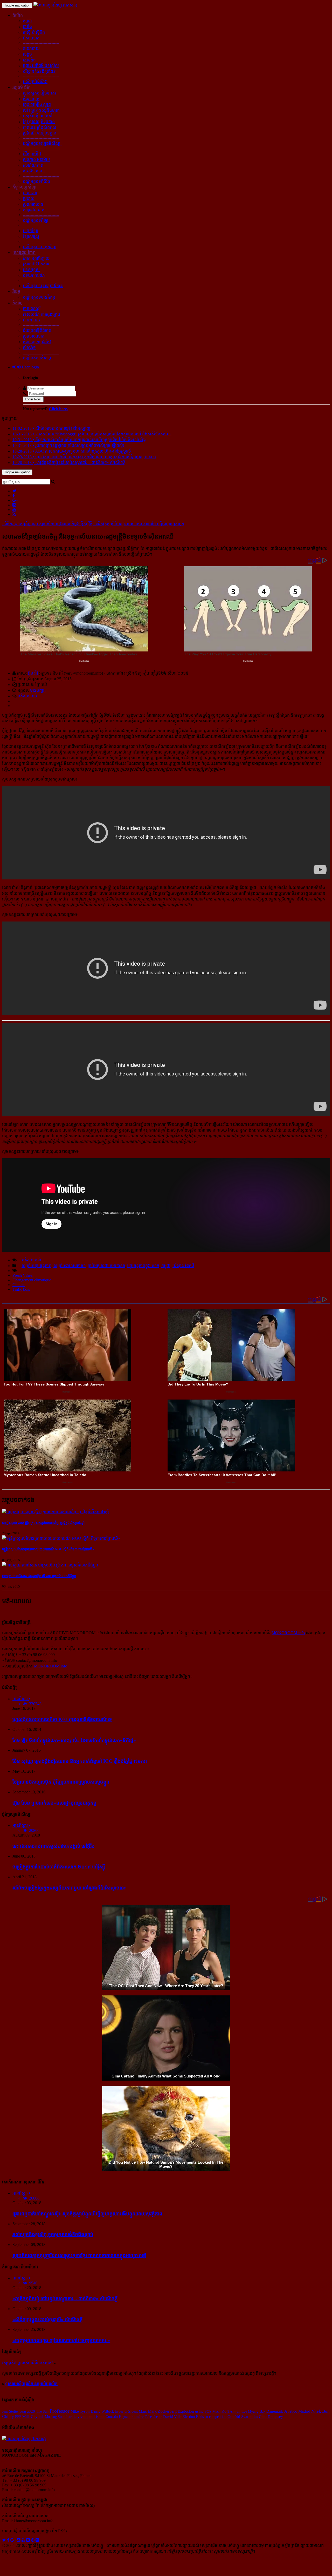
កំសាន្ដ (18, 303)
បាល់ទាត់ (30, 193)
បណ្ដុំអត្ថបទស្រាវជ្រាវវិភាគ (43, 286)
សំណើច (29, 348)
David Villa (172, 2417)
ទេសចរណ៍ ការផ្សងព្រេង (41, 314)
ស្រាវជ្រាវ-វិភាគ (24, 253)
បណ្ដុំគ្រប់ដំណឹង (35, 82)
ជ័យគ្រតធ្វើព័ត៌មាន (37, 330)
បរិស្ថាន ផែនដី (183, 1266)
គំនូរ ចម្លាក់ (31, 99)
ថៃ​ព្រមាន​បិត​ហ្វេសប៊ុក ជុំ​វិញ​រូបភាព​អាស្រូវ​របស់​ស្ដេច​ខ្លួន (61, 1782)
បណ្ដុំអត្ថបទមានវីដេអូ (39, 297)
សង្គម (27, 54)
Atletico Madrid (297, 2411)
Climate (19, 1285)
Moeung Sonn (55, 2417)
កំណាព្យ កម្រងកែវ (37, 342)
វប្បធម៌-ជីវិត (22, 87)
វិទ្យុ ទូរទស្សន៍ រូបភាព (39, 122)
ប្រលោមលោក (34, 336)
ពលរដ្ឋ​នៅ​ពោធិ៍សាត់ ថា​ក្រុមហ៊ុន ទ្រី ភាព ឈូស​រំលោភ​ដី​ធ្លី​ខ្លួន (39, 1576)
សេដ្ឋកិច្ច (29, 60)
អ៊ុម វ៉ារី (33, 673)
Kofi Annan (231, 2411)
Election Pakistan (195, 2417)
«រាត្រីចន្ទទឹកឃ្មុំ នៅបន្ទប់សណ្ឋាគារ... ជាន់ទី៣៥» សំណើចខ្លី (65, 2299)
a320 (31, 2411)
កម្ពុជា (27, 21)
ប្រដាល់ (29, 199)
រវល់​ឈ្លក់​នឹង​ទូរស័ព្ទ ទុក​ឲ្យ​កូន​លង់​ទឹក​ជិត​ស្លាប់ (53, 2234)
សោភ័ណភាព (33, 165)
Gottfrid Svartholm (243, 2417)
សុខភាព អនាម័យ (36, 160)
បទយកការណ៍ (34, 275)
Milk (26, 2417)
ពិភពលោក (31, 38)
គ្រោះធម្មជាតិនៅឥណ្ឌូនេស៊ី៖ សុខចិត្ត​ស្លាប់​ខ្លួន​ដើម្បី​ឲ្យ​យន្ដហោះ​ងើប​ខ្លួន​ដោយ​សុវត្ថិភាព (87, 2214)
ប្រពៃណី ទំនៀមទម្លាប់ (40, 133)
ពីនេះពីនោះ (32, 320)
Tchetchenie (153, 2417)
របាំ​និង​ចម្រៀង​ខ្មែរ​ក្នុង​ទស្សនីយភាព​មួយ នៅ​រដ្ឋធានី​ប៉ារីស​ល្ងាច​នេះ (69, 1888)
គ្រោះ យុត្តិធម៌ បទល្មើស (41, 66)
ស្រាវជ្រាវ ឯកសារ (36, 264)
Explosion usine (191, 2411)
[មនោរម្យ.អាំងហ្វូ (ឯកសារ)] (55, 5)
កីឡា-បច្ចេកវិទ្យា (24, 187)
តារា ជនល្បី (32, 309)
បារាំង (27, 27)
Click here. (58, 409)
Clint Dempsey (271, 2417)
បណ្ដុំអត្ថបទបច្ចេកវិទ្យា (40, 247)
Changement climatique (32, 1280)
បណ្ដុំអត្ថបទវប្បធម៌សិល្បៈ (42, 143)
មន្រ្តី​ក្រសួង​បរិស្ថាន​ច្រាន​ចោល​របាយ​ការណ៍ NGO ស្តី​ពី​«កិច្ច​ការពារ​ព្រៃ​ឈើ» (48, 1549)
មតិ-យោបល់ (27, 696)
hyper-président (126, 2411)
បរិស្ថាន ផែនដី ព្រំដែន (39, 71)
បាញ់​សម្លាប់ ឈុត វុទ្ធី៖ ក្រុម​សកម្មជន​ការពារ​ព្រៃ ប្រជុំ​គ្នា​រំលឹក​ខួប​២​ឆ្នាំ (43, 1523)
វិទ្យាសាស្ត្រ (31, 236)
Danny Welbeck (102, 2411)
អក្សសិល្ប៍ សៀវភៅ (38, 116)
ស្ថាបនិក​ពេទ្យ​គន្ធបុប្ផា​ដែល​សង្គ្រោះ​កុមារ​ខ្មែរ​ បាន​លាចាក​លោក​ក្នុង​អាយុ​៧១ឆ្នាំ (79, 2255)
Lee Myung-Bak (253, 2411)
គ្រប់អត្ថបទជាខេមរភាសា (106, 1266)
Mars (143, 2411)
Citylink (37, 2417)
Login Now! (33, 399)
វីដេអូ (16, 291)
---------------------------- (41, 43)
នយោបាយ (31, 48)
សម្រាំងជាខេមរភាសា (70, 1266)
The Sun (42, 2411)
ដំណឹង (18, 15)
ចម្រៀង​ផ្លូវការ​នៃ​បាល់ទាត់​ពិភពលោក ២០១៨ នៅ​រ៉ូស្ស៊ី (59, 1867)
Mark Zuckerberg (162, 2411)
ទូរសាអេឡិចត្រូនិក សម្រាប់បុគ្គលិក (31, 2384)
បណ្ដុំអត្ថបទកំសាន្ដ (37, 358)
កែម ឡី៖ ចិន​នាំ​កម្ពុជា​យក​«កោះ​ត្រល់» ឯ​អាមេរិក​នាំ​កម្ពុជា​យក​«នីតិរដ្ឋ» (74, 1740)
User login (30, 367)
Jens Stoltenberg (14, 2411)
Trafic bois (21, 1289)
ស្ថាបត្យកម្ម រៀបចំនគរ (39, 93)
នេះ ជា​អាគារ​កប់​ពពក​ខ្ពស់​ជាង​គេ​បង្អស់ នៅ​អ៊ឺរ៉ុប (54, 1846)
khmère (138, 2417)
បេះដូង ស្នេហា (34, 171)
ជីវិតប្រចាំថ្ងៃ (32, 154)
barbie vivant (77, 2417)
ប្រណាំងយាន (33, 204)
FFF (18, 2417)
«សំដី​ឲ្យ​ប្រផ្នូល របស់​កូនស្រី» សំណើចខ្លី (48, 2319)
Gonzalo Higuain (118, 2417)
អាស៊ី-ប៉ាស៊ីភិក (34, 32)
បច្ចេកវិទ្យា (30, 231)
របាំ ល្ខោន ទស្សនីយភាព (41, 110)
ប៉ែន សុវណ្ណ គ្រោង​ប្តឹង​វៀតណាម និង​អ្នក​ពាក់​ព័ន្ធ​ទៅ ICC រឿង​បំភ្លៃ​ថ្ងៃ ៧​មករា (80, 1761)
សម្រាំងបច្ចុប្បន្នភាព (36, 1266)
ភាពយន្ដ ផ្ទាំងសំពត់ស (40, 127)
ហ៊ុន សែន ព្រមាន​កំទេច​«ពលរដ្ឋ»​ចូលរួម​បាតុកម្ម (54, 1803)
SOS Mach (213, 2411)
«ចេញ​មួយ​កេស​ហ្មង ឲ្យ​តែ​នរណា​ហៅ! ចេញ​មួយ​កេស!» (61, 2340)
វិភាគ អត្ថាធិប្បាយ (36, 258)
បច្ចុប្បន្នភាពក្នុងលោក (143, 1266)
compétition (218, 2417)
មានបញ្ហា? (38, 690)
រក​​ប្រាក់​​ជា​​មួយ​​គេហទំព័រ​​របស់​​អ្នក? (28, 2363)
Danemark (275, 2411)
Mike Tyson (80, 2411)
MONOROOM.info (288, 1633)
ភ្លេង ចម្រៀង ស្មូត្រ (37, 105)
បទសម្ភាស (31, 270)
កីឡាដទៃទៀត (34, 210)
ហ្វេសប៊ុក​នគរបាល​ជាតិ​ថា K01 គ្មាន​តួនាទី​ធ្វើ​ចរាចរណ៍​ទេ (62, 1719)
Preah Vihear (23, 1275)
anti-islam (97, 2417)
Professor (60, 2411)
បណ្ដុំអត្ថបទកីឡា (36, 220)
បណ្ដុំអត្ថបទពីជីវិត (36, 181)
